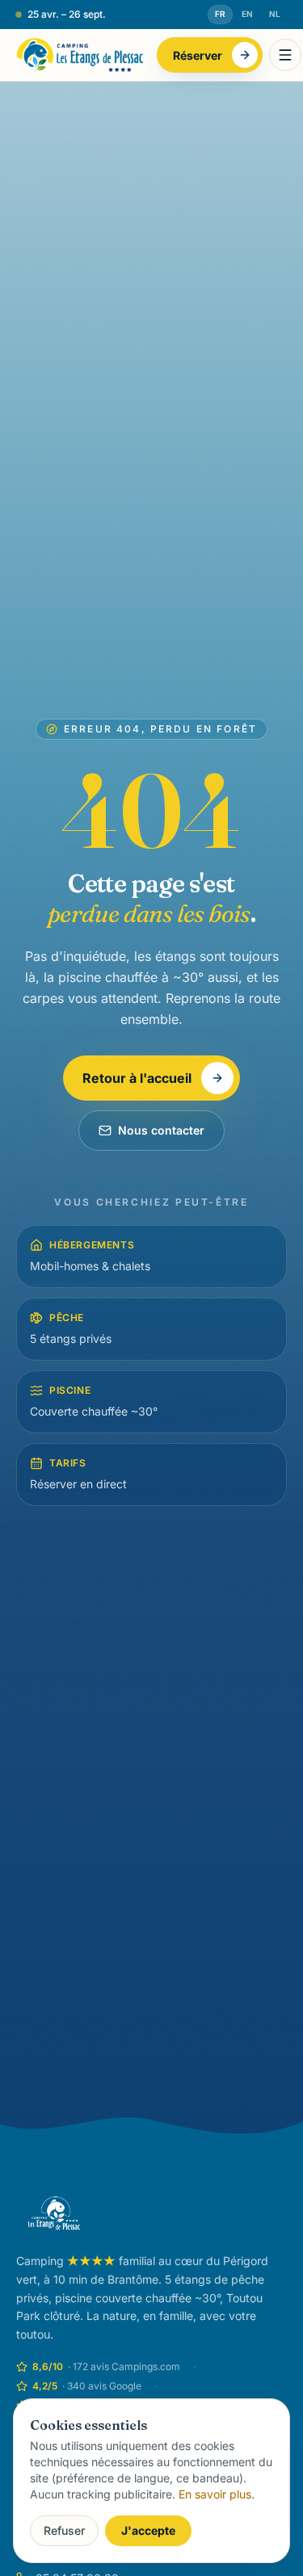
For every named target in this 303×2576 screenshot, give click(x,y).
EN (247, 14)
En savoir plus (215, 2494)
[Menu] (285, 55)
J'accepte (148, 2530)
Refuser (64, 2530)
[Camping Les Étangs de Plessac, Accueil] (80, 55)
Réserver (198, 55)
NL (275, 14)
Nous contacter (161, 1130)
